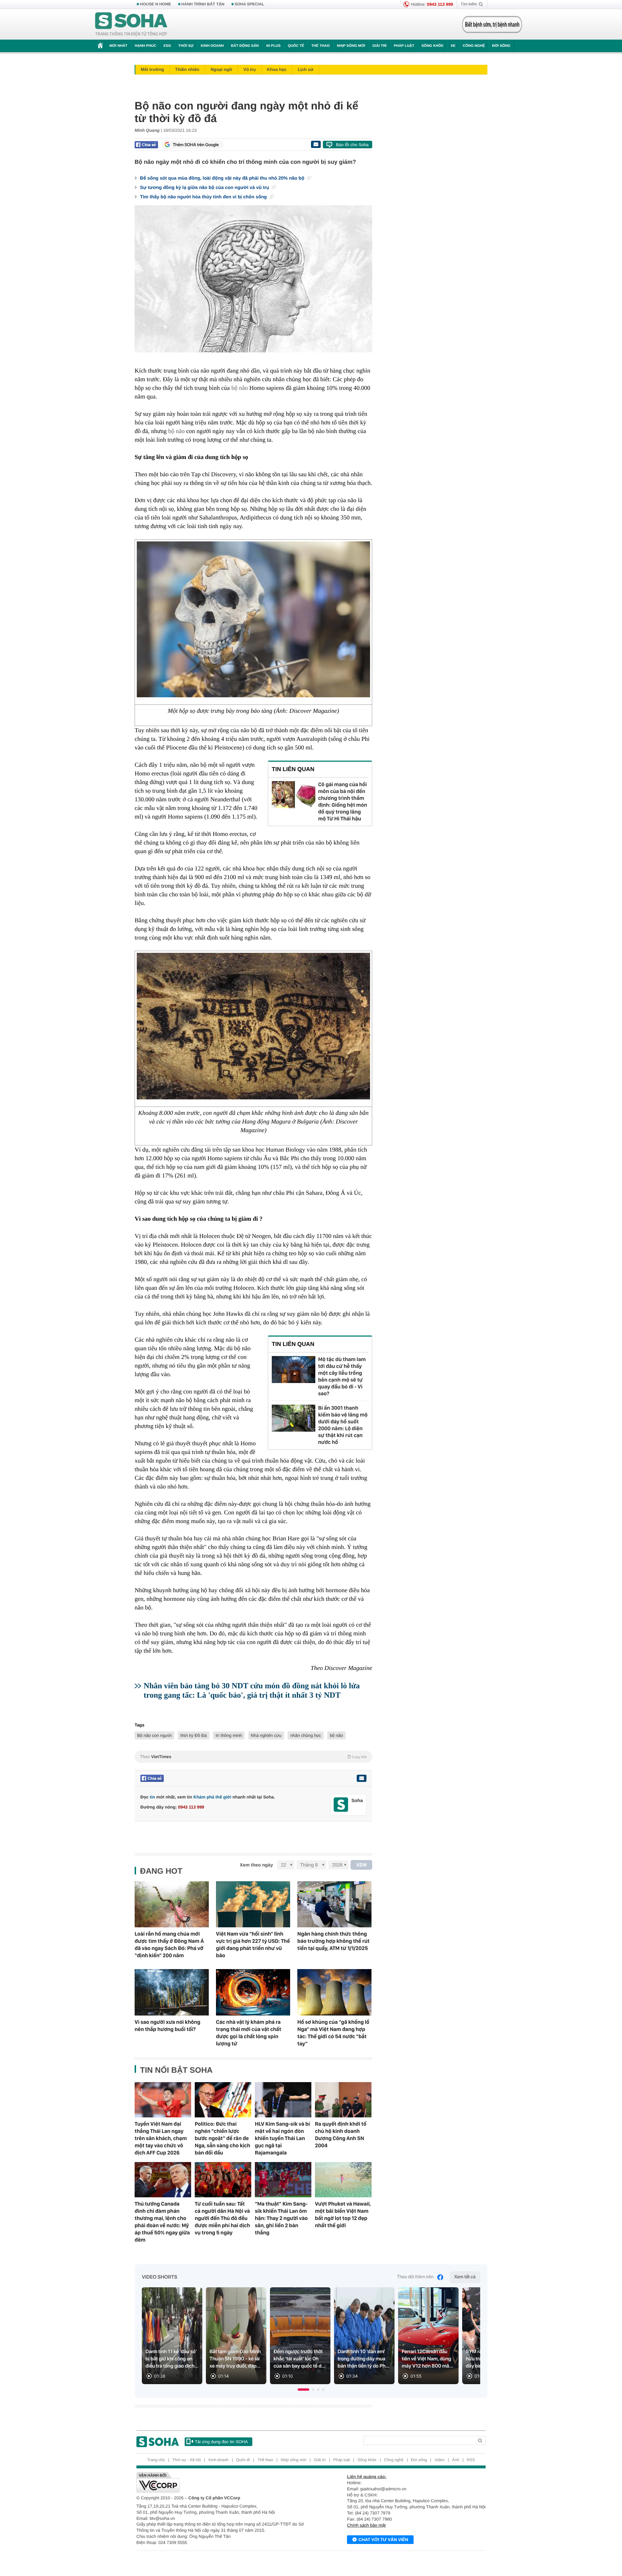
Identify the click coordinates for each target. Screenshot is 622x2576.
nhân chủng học (305, 1735)
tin (152, 1797)
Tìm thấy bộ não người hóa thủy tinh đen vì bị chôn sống (204, 197)
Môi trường (152, 69)
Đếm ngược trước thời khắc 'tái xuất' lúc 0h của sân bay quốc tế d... (299, 2359)
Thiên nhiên (187, 69)
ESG (167, 46)
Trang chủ (156, 2460)
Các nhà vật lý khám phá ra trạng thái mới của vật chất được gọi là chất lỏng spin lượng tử (249, 2033)
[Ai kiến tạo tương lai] (490, 24)
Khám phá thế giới (212, 1797)
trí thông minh (229, 1735)
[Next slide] (472, 2339)
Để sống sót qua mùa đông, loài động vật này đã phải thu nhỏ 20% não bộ (223, 178)
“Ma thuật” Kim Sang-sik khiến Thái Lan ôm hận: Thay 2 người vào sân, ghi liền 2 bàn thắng (281, 2218)
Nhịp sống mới (351, 46)
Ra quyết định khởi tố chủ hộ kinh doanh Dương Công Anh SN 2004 (341, 2135)
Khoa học (277, 69)
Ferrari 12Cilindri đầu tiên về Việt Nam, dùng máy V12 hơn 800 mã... (427, 2359)
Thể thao (321, 46)
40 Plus (273, 46)
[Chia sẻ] (146, 145)
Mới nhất (118, 46)
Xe (453, 46)
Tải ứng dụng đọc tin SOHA (221, 2442)
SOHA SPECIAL (249, 4)
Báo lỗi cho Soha (352, 145)
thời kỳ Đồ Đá (193, 1735)
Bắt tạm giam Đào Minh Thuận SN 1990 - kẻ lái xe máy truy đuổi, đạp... (235, 2359)
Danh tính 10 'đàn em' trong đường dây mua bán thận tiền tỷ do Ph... (364, 2359)
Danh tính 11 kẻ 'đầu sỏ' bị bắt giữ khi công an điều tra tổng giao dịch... (172, 2359)
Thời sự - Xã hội (187, 2460)
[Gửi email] (316, 144)
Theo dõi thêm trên (415, 2277)
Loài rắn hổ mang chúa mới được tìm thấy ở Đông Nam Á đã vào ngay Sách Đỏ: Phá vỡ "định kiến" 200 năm (169, 1945)
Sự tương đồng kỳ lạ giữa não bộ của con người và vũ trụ (205, 187)
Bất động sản (245, 46)
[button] (303, 2390)
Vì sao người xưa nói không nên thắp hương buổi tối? (168, 2026)
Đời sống (501, 46)
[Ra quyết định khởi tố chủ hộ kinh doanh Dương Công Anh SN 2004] (343, 2100)
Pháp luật (404, 46)
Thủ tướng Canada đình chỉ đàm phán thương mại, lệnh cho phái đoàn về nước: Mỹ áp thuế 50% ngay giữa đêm (162, 2222)
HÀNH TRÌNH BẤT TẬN (203, 4)
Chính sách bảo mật (366, 2525)
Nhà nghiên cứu (266, 1735)
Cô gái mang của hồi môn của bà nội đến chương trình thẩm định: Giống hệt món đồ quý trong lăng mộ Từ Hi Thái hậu (343, 801)
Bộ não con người (154, 1735)
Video (440, 2460)
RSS (471, 2460)
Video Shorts (159, 2277)
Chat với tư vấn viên (383, 2540)
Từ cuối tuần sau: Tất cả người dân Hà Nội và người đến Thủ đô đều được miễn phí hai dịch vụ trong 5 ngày (222, 2218)
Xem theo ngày (256, 1865)
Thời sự (186, 46)
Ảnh (456, 2460)
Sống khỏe (432, 46)
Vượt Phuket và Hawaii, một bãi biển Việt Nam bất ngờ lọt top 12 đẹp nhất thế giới (343, 2215)
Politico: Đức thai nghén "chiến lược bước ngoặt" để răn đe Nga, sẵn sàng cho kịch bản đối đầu (222, 2138)
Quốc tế (296, 46)
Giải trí (379, 46)
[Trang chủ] (131, 24)
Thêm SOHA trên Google (196, 145)
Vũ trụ (250, 69)
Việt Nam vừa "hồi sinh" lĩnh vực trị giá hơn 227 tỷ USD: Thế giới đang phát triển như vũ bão (253, 1945)
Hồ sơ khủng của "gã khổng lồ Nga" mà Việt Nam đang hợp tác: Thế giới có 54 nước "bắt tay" (333, 2033)
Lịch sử (305, 69)
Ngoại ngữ (221, 69)
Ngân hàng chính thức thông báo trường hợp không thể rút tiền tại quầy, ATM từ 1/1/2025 (333, 1941)
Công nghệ (474, 46)
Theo (253, 1757)
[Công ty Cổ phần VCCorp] (224, 2482)
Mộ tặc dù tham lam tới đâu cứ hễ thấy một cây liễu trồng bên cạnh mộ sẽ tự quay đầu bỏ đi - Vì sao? (342, 1376)
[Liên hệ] (361, 1778)
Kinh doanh (212, 46)
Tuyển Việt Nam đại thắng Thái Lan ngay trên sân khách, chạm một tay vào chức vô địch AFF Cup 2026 (161, 2138)
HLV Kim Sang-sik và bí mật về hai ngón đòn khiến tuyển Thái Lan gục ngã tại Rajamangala (282, 2138)
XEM (362, 1865)
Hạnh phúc (145, 46)
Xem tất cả (465, 2277)
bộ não (240, 388)
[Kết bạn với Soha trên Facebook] (341, 1805)
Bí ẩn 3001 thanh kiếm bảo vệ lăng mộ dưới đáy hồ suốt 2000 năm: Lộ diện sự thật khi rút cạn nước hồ (343, 1425)
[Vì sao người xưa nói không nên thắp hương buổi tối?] (172, 1992)
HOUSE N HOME (155, 4)
